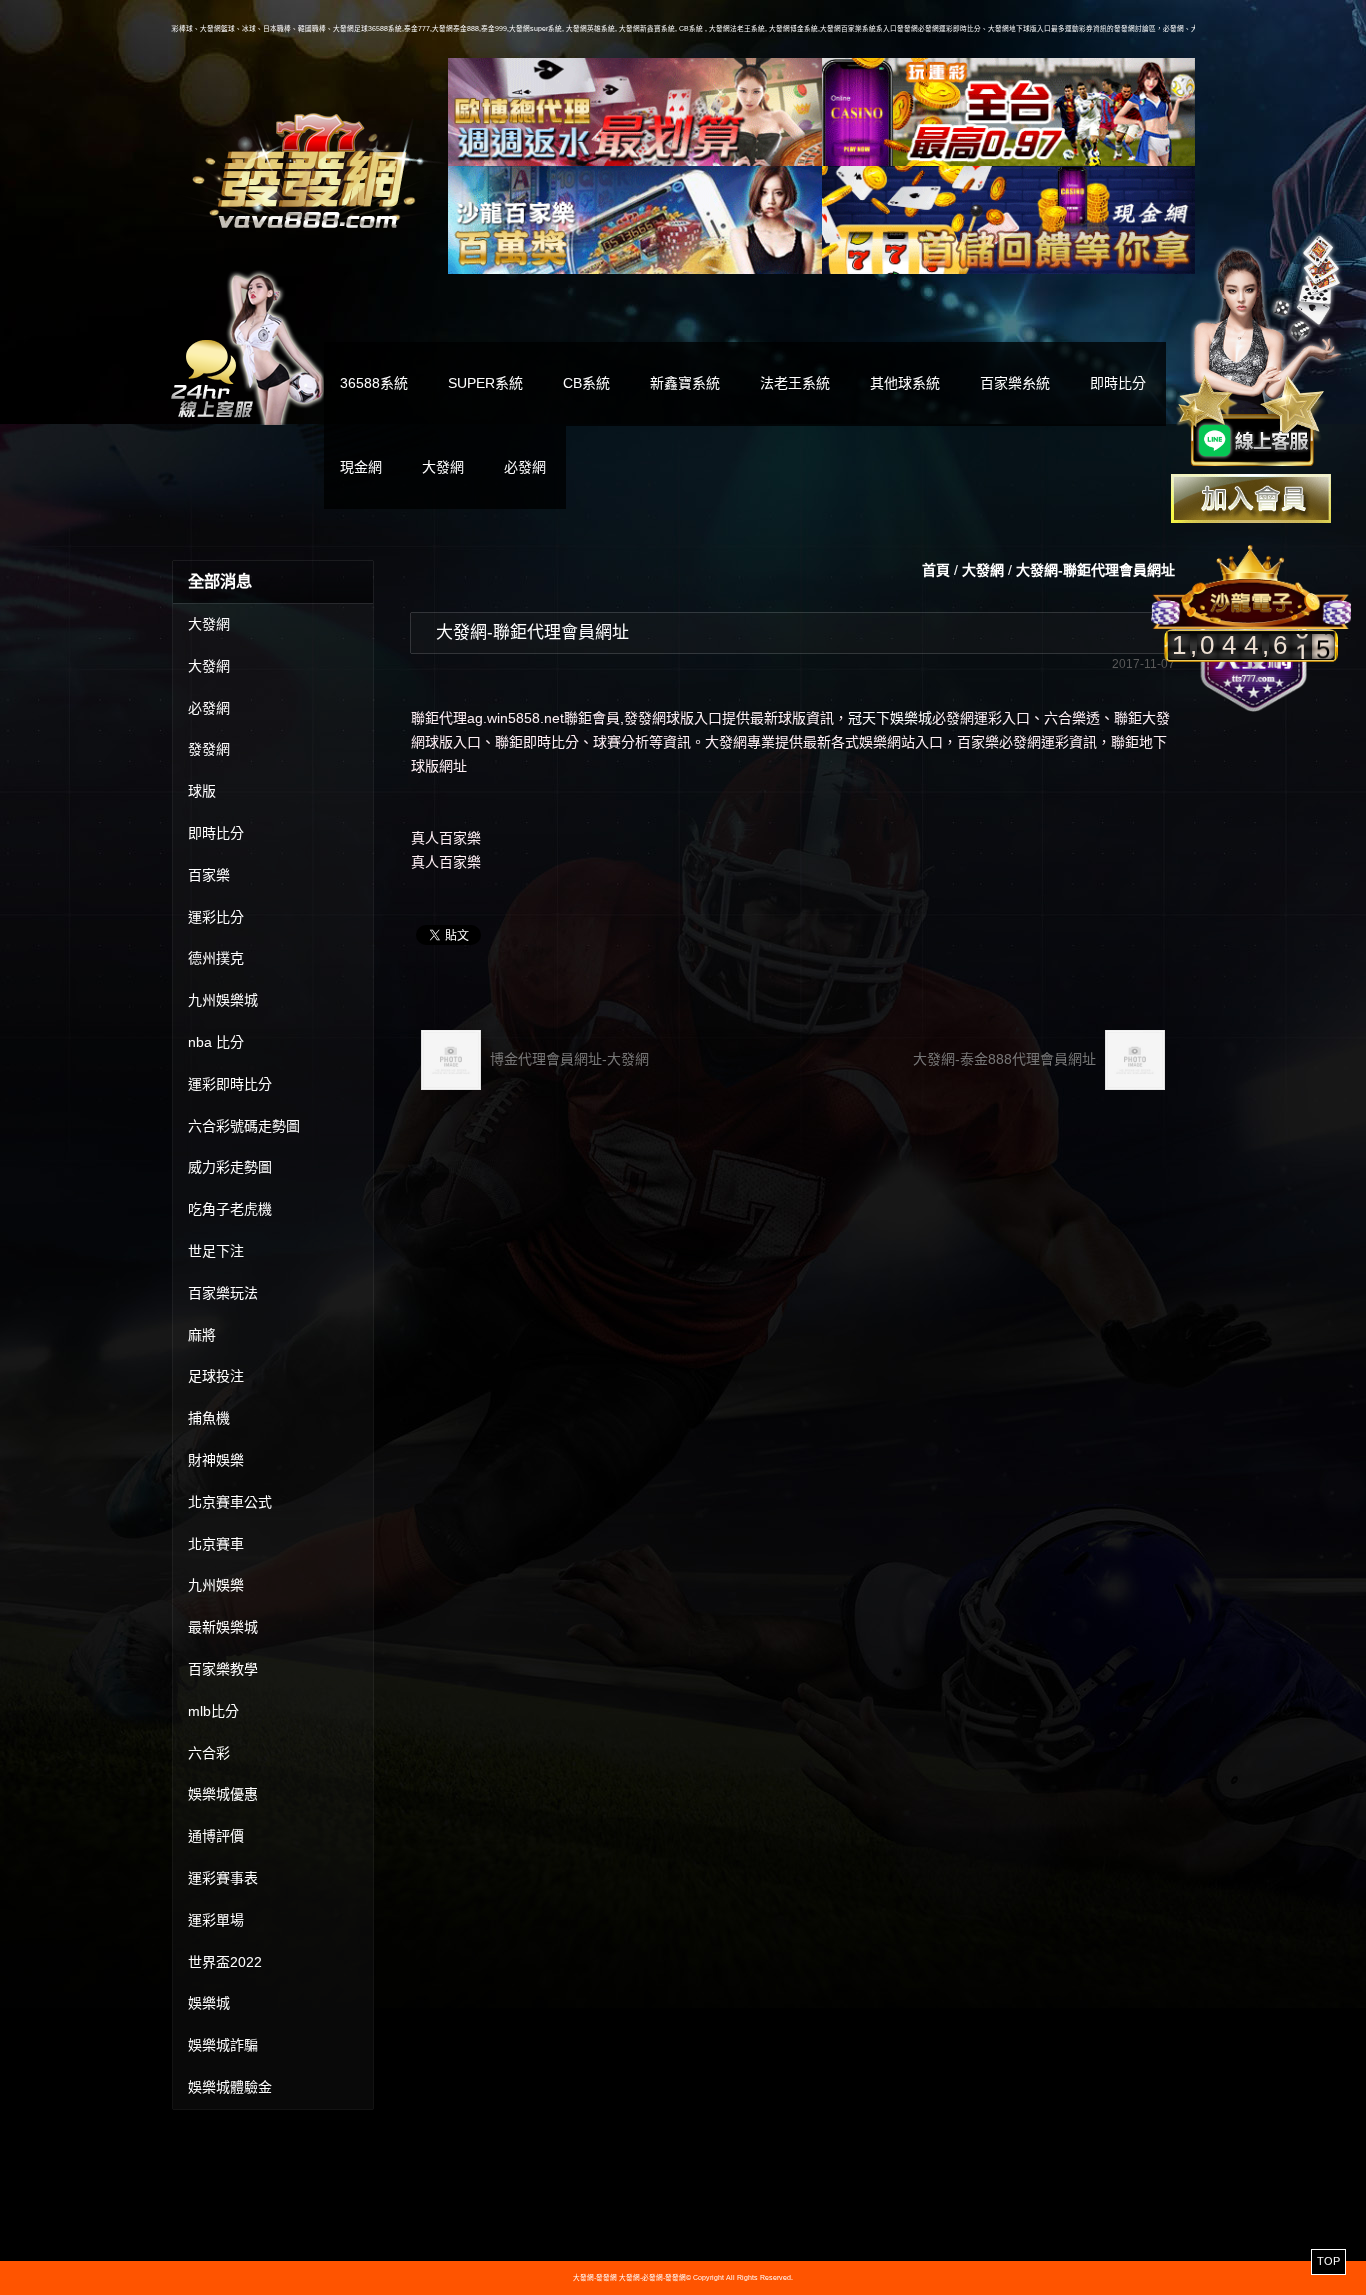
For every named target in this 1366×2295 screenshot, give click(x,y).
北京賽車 (216, 1544)
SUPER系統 (485, 383)
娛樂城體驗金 (230, 2087)
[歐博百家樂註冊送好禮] (635, 112)
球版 (202, 791)
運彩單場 (216, 1920)
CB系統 (586, 383)
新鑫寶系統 (685, 383)
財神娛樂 (216, 1460)
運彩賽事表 (223, 1878)
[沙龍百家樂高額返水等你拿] (635, 220)
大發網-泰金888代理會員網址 (1006, 1059)
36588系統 (374, 383)
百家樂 (209, 875)
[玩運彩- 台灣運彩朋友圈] (1009, 112)
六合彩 (209, 1753)
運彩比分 (216, 917)
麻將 (202, 1335)
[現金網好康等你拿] (1009, 220)
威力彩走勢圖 (230, 1167)
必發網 (525, 467)
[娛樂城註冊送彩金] (1251, 498)
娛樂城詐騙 (223, 2045)
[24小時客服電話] (247, 345)
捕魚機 (209, 1418)
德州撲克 (216, 958)
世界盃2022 (225, 1962)
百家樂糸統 (1015, 383)
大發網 (443, 467)
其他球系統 (905, 383)
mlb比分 (213, 1711)
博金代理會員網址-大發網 (567, 1059)
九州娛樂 (216, 1585)
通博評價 (216, 1836)
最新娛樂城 (223, 1627)
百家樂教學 (223, 1669)
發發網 (209, 749)
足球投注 (216, 1376)
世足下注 (216, 1251)
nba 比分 (216, 1042)
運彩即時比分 (230, 1084)
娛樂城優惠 (223, 1794)
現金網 (361, 467)
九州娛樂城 (223, 1000)
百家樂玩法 (223, 1293)
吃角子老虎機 (230, 1209)
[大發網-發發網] (309, 168)
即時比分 (1118, 383)
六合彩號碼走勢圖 (244, 1126)
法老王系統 (795, 383)
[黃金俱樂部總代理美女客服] (1260, 352)
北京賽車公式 (230, 1502)
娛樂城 (209, 2003)
